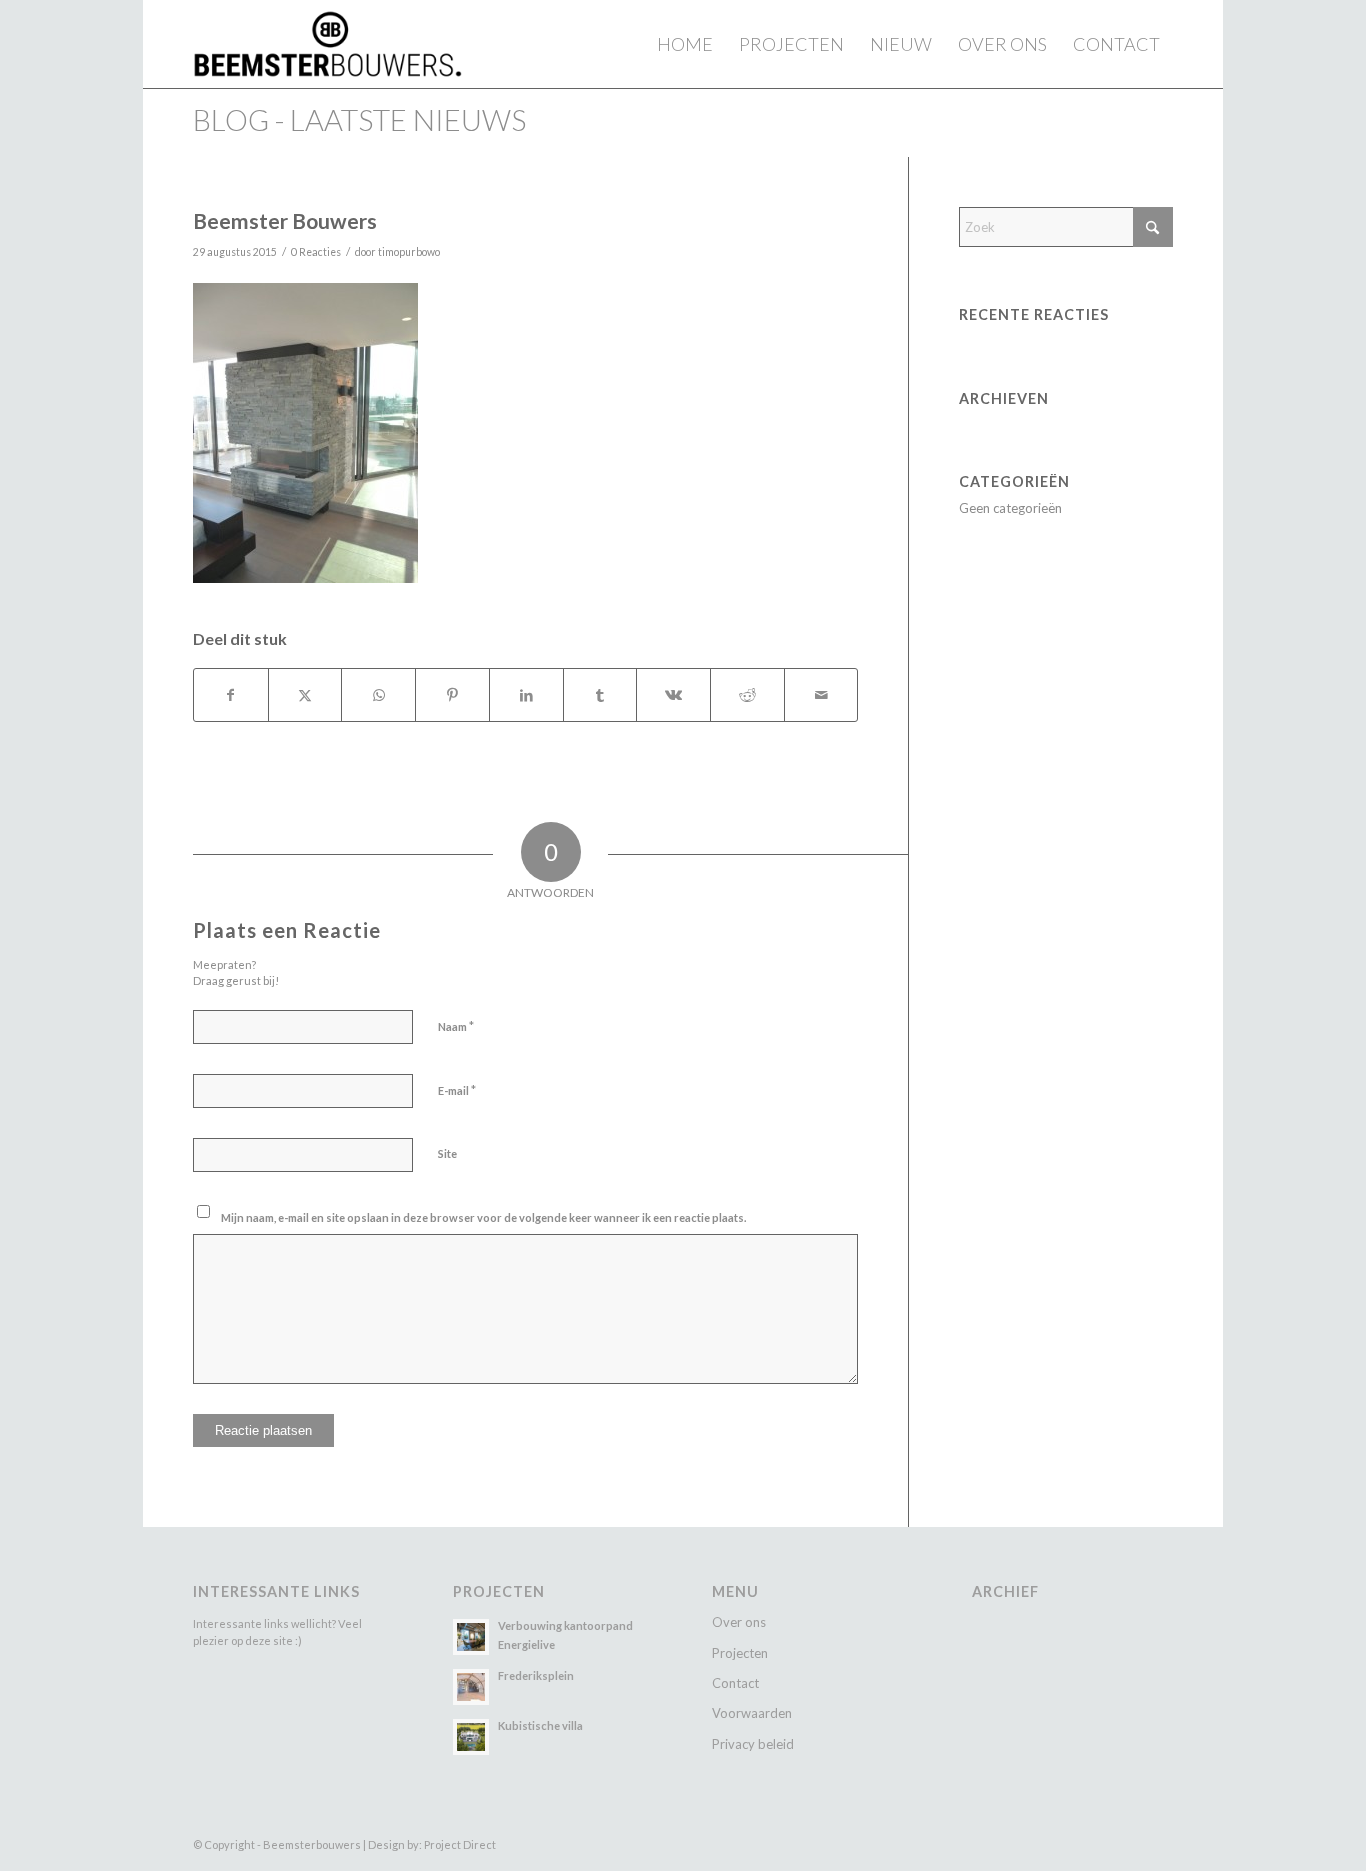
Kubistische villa (540, 1725)
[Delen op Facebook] (231, 695)
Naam (456, 1026)
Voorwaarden (752, 1713)
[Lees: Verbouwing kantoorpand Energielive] (471, 1637)
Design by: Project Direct (432, 1844)
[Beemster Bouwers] (327, 44)
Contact (735, 1683)
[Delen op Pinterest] (452, 695)
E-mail (457, 1090)
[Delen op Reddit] (747, 695)
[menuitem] (685, 44)
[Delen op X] (305, 695)
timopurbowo (409, 252)
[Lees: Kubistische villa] (471, 1737)
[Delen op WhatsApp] (378, 695)
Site (447, 1153)
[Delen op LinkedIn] (526, 695)
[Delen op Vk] (673, 695)
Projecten (740, 1653)
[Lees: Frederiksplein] (471, 1687)
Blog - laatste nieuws (359, 119)
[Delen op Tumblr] (600, 695)
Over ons (739, 1622)
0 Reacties (316, 252)
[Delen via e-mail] (821, 695)
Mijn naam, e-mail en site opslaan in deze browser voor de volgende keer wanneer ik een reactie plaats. (483, 1217)
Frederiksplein (536, 1675)
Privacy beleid (753, 1744)
